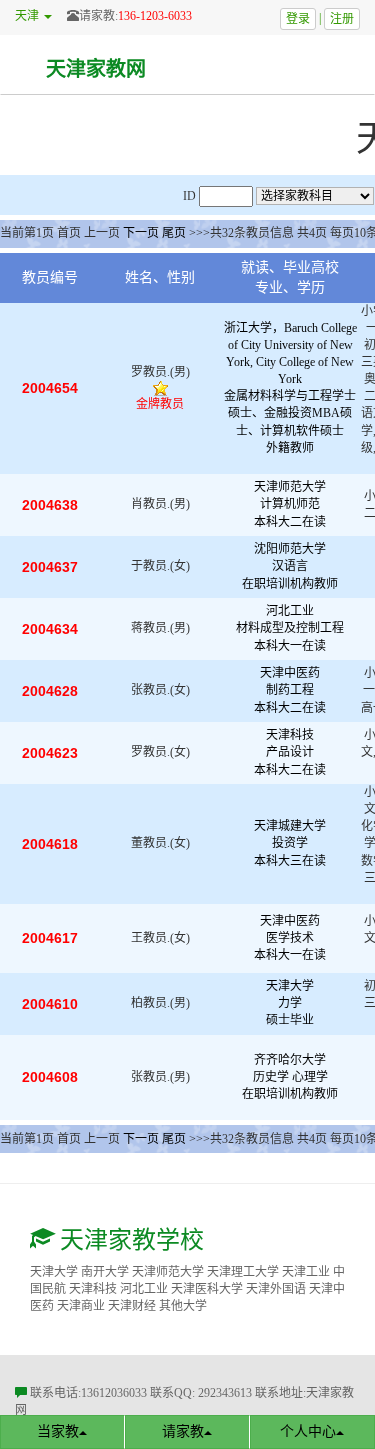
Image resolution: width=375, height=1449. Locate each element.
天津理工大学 (243, 1272)
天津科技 (93, 1289)
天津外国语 (276, 1289)
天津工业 (306, 1272)
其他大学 (183, 1306)
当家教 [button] (58, 1431)
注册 (342, 19)
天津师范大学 (168, 1272)
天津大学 (54, 1272)
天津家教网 (96, 69)
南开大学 (105, 1272)
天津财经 (132, 1306)
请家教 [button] (183, 1431)
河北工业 (144, 1289)
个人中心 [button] (308, 1431)
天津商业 (81, 1306)
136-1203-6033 (155, 16)
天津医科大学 (207, 1289)
